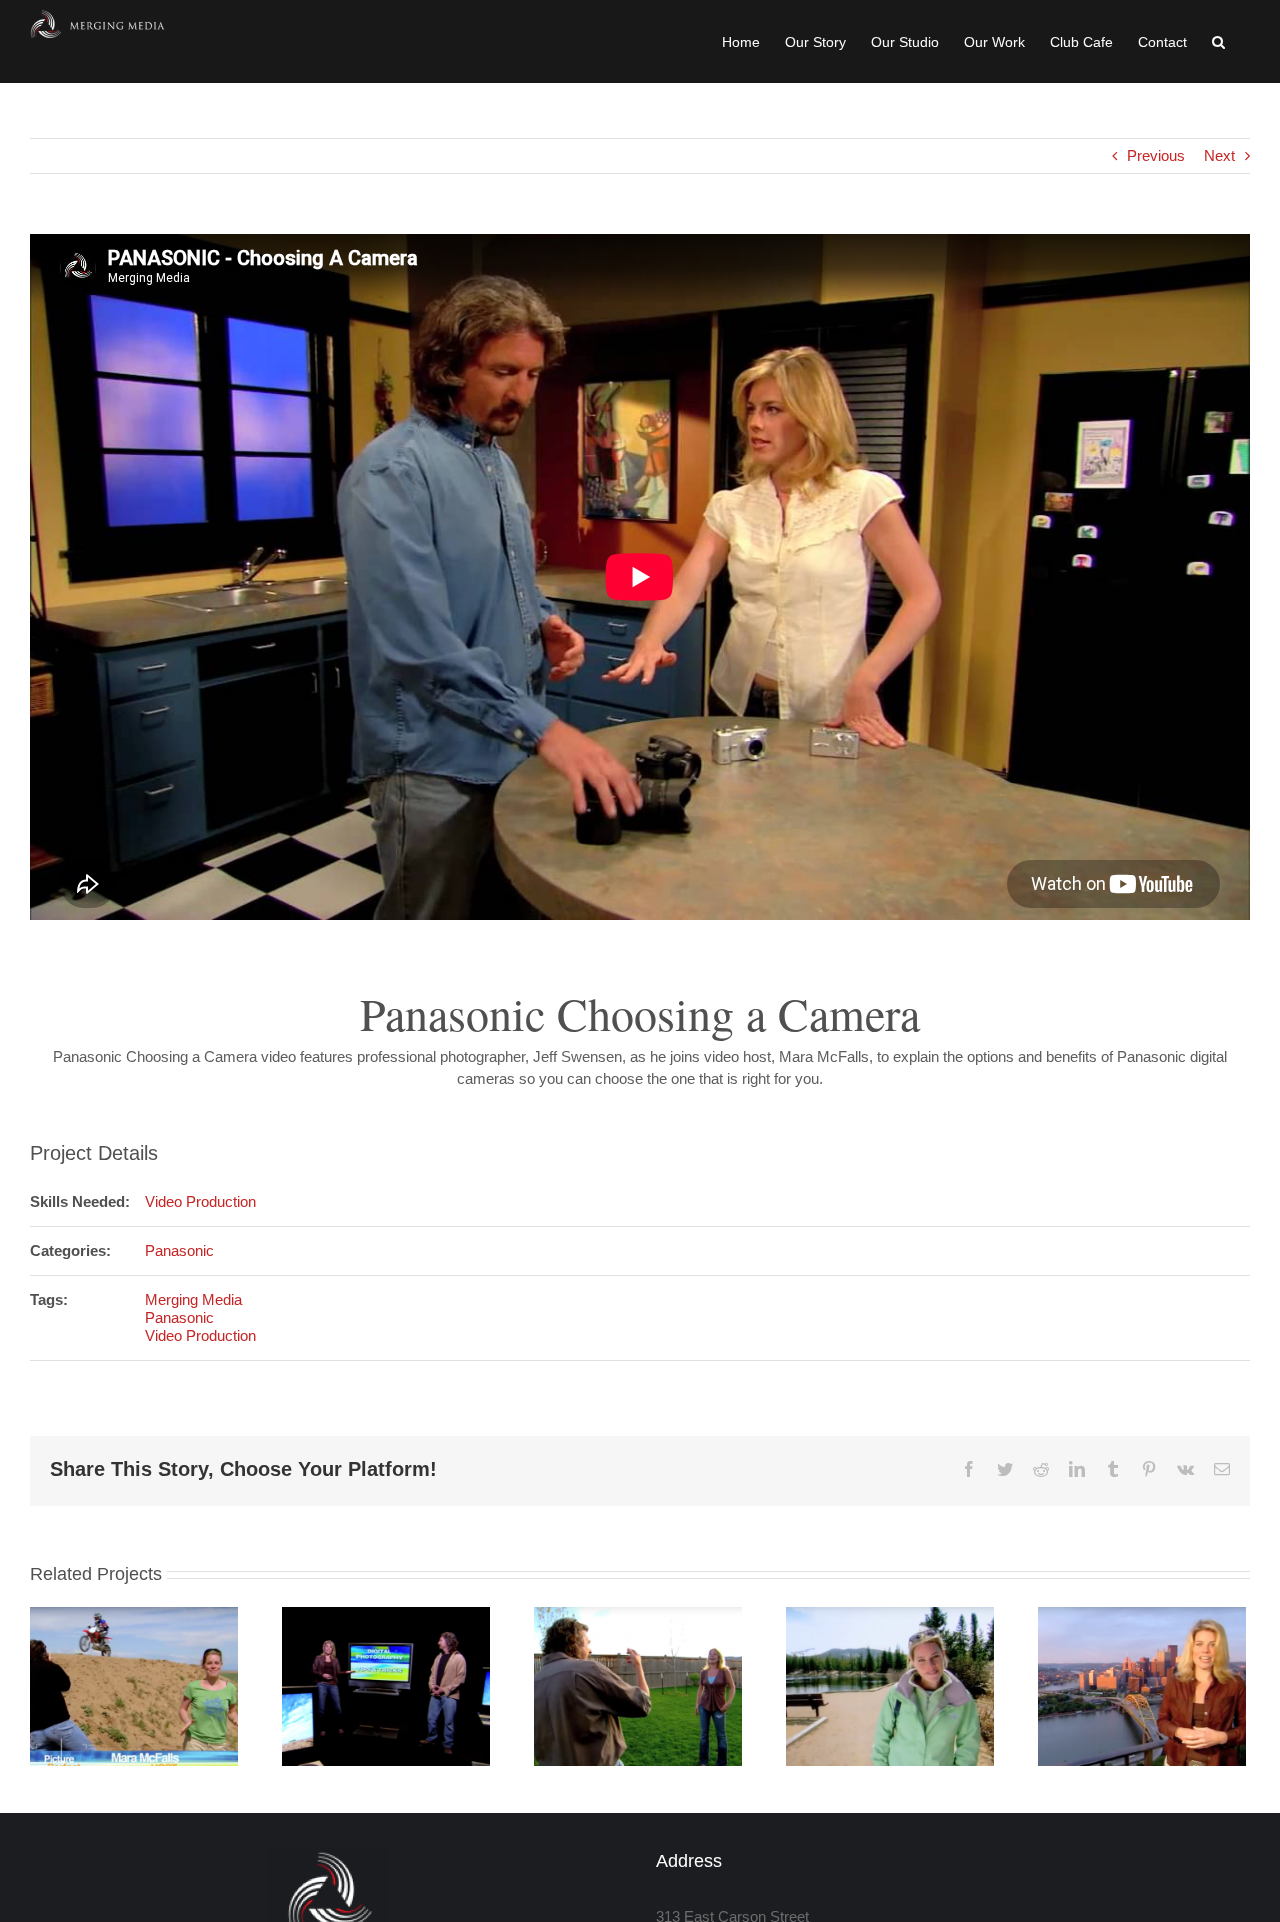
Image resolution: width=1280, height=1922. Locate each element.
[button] (1218, 41)
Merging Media (193, 1299)
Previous (1156, 155)
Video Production (200, 1201)
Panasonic (179, 1250)
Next (1219, 155)
